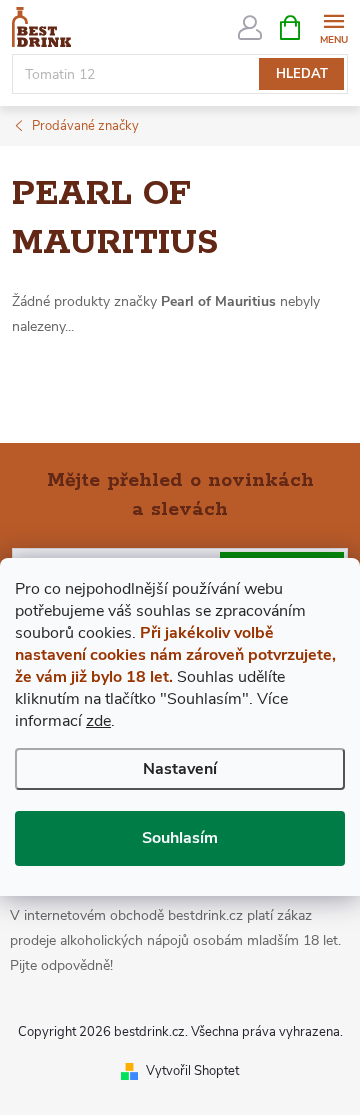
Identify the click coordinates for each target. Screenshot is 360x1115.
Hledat (302, 74)
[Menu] (333, 26)
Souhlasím (180, 838)
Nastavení (180, 769)
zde (98, 721)
